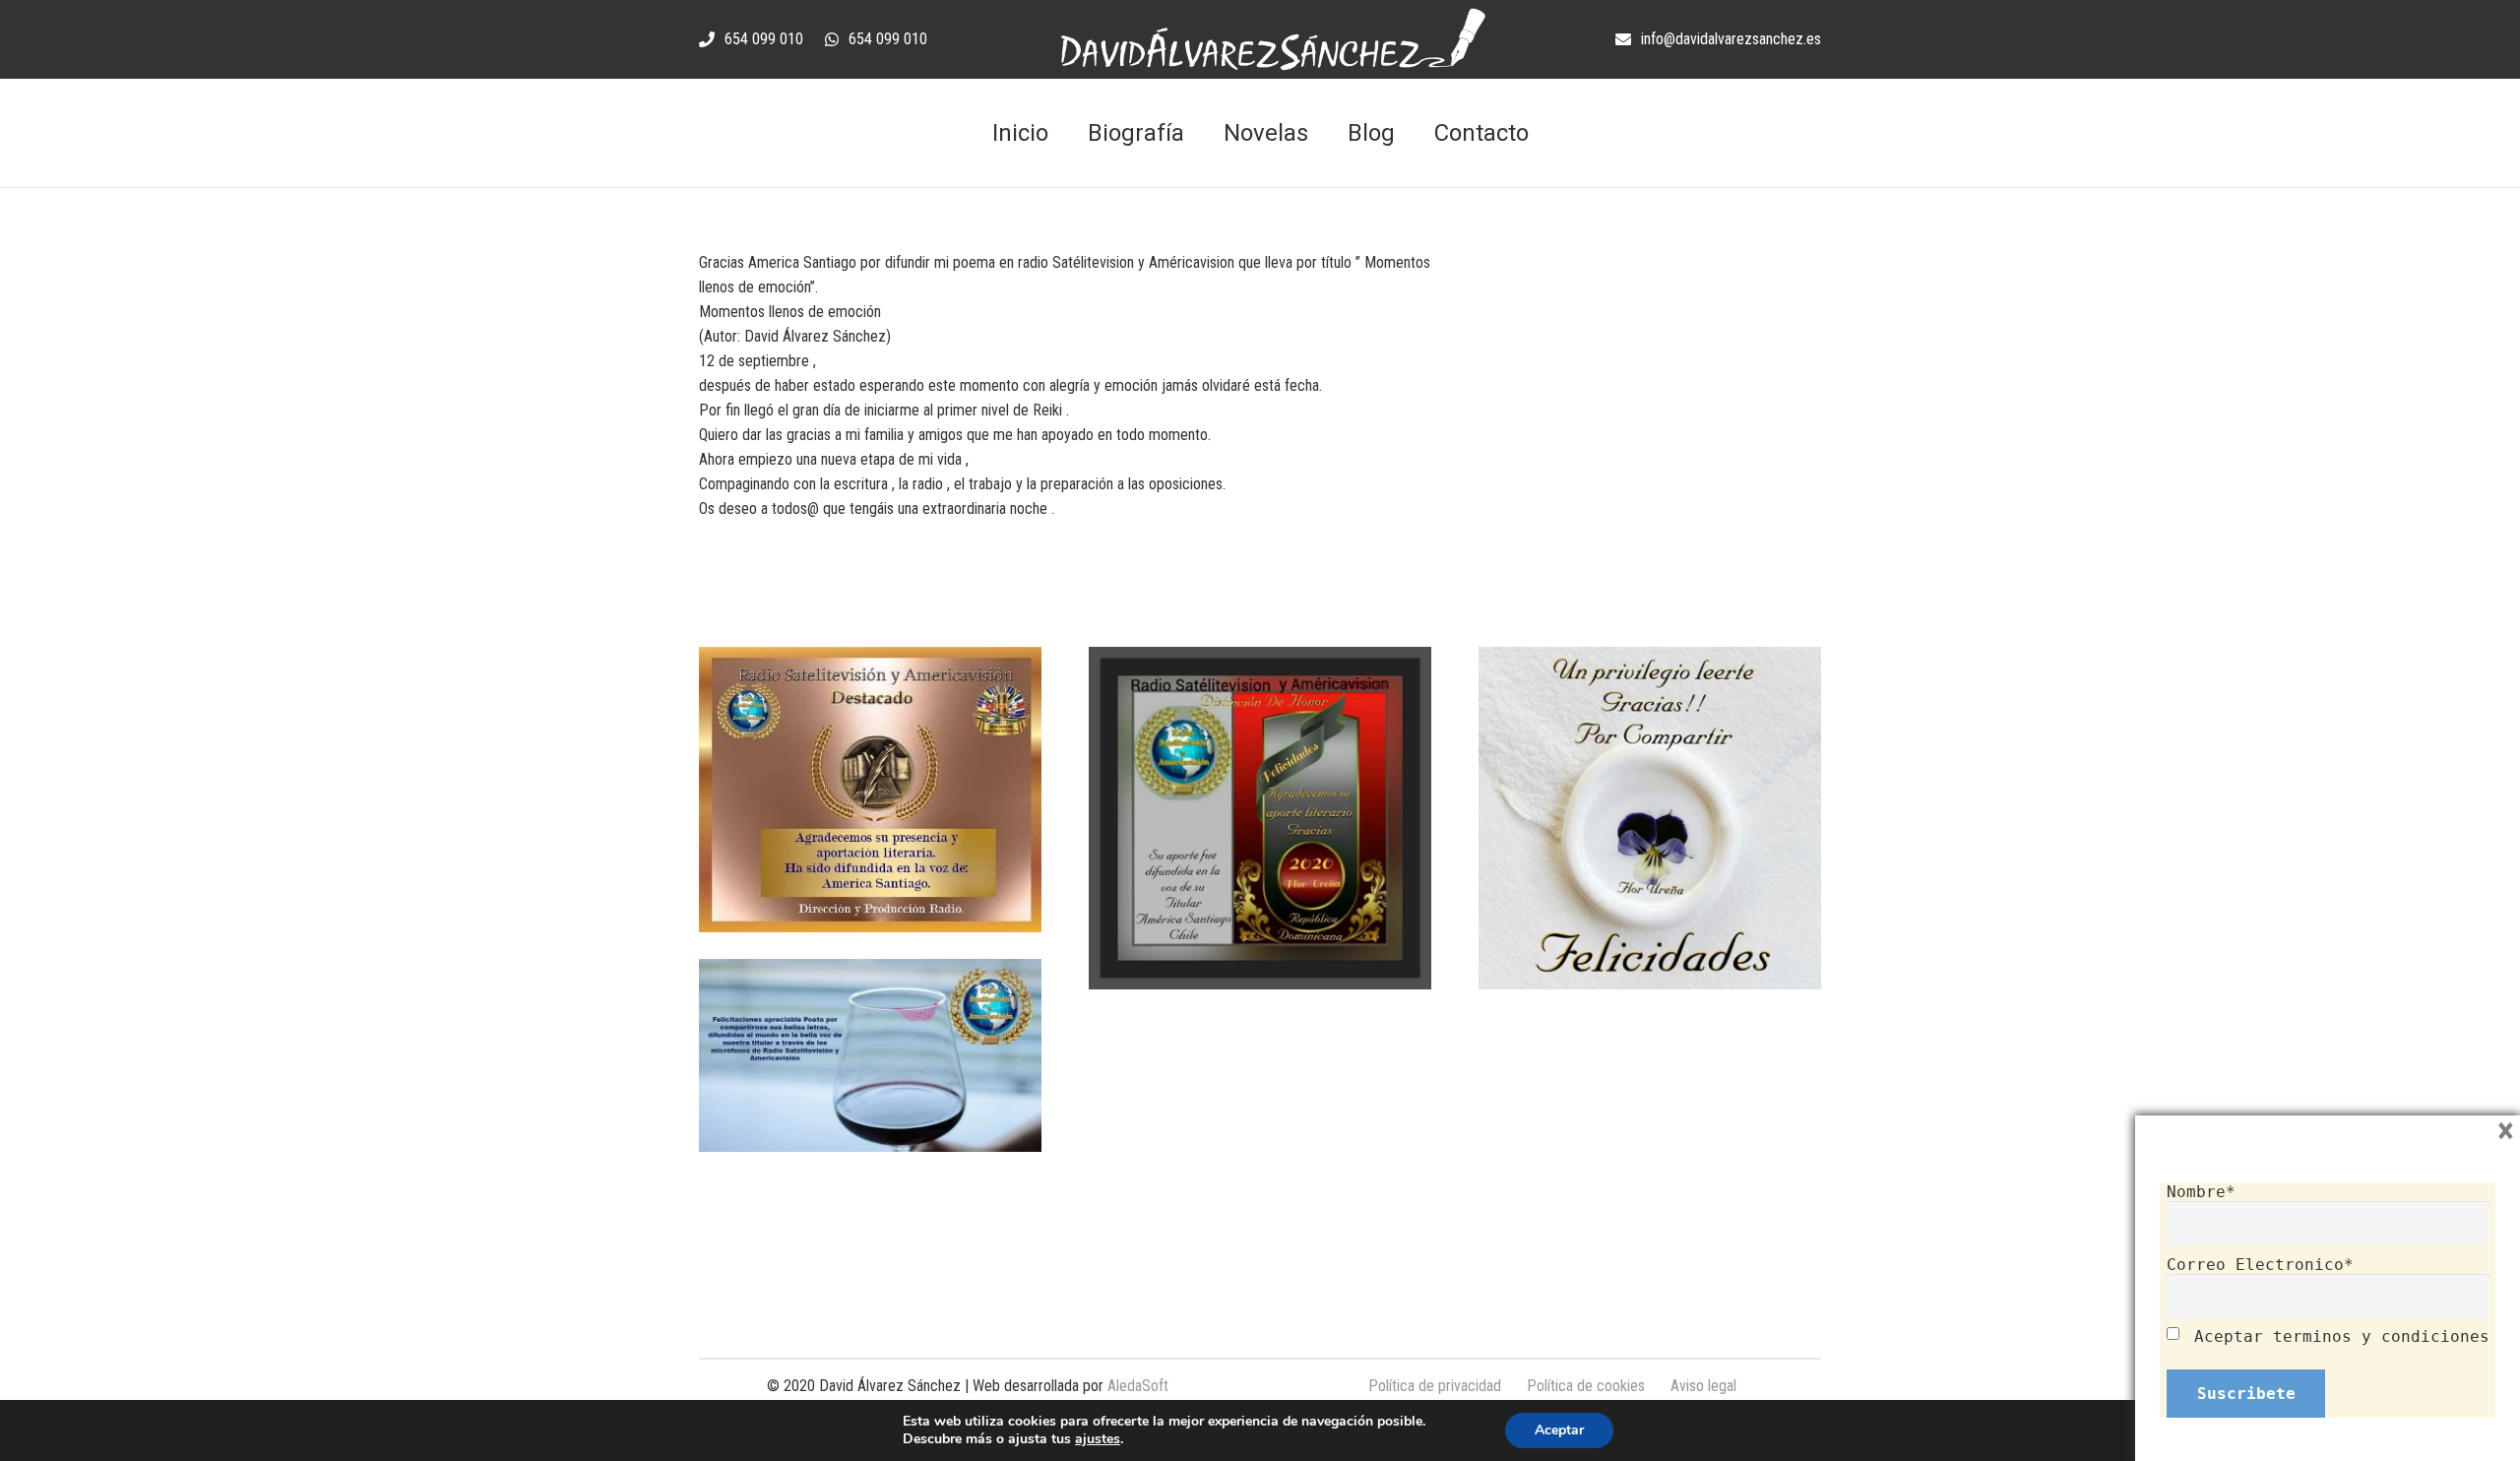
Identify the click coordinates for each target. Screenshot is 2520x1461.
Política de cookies (1586, 1386)
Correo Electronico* (2260, 1265)
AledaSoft (1138, 1386)
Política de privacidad (1435, 1386)
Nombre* (2201, 1192)
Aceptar (1559, 1430)
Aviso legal (1703, 1386)
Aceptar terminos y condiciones (2342, 1336)
